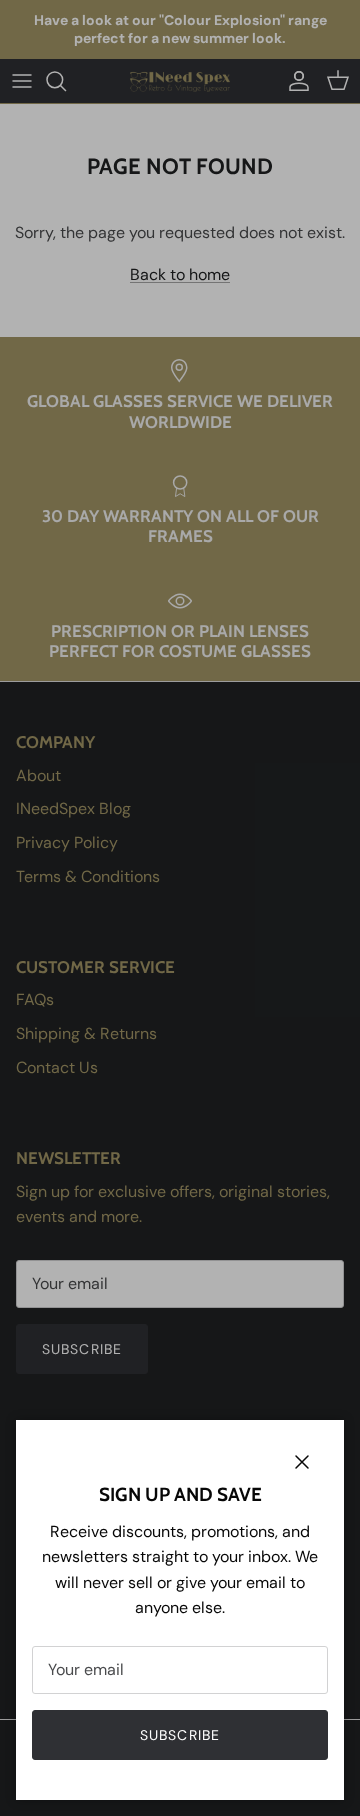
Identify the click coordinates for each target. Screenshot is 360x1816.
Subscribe (180, 1735)
